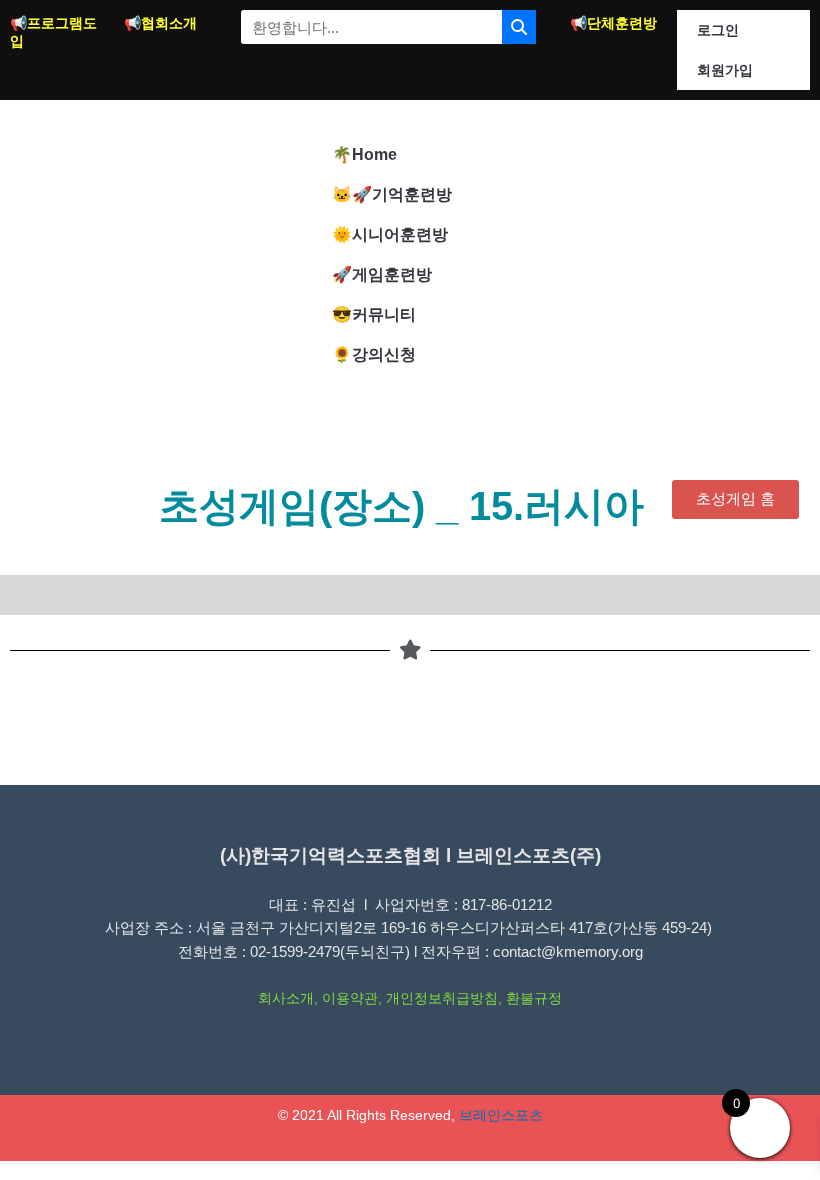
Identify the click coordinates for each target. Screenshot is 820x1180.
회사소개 (286, 998)
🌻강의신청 (374, 354)
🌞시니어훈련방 (390, 234)
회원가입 (725, 70)
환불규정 (534, 998)
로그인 (718, 30)
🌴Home (364, 154)
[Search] (519, 27)
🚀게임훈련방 (382, 274)
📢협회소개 (160, 23)
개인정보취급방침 (442, 998)
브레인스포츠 (501, 1115)
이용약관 (350, 998)
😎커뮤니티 (374, 314)
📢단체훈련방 (613, 23)
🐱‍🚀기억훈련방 (392, 194)
